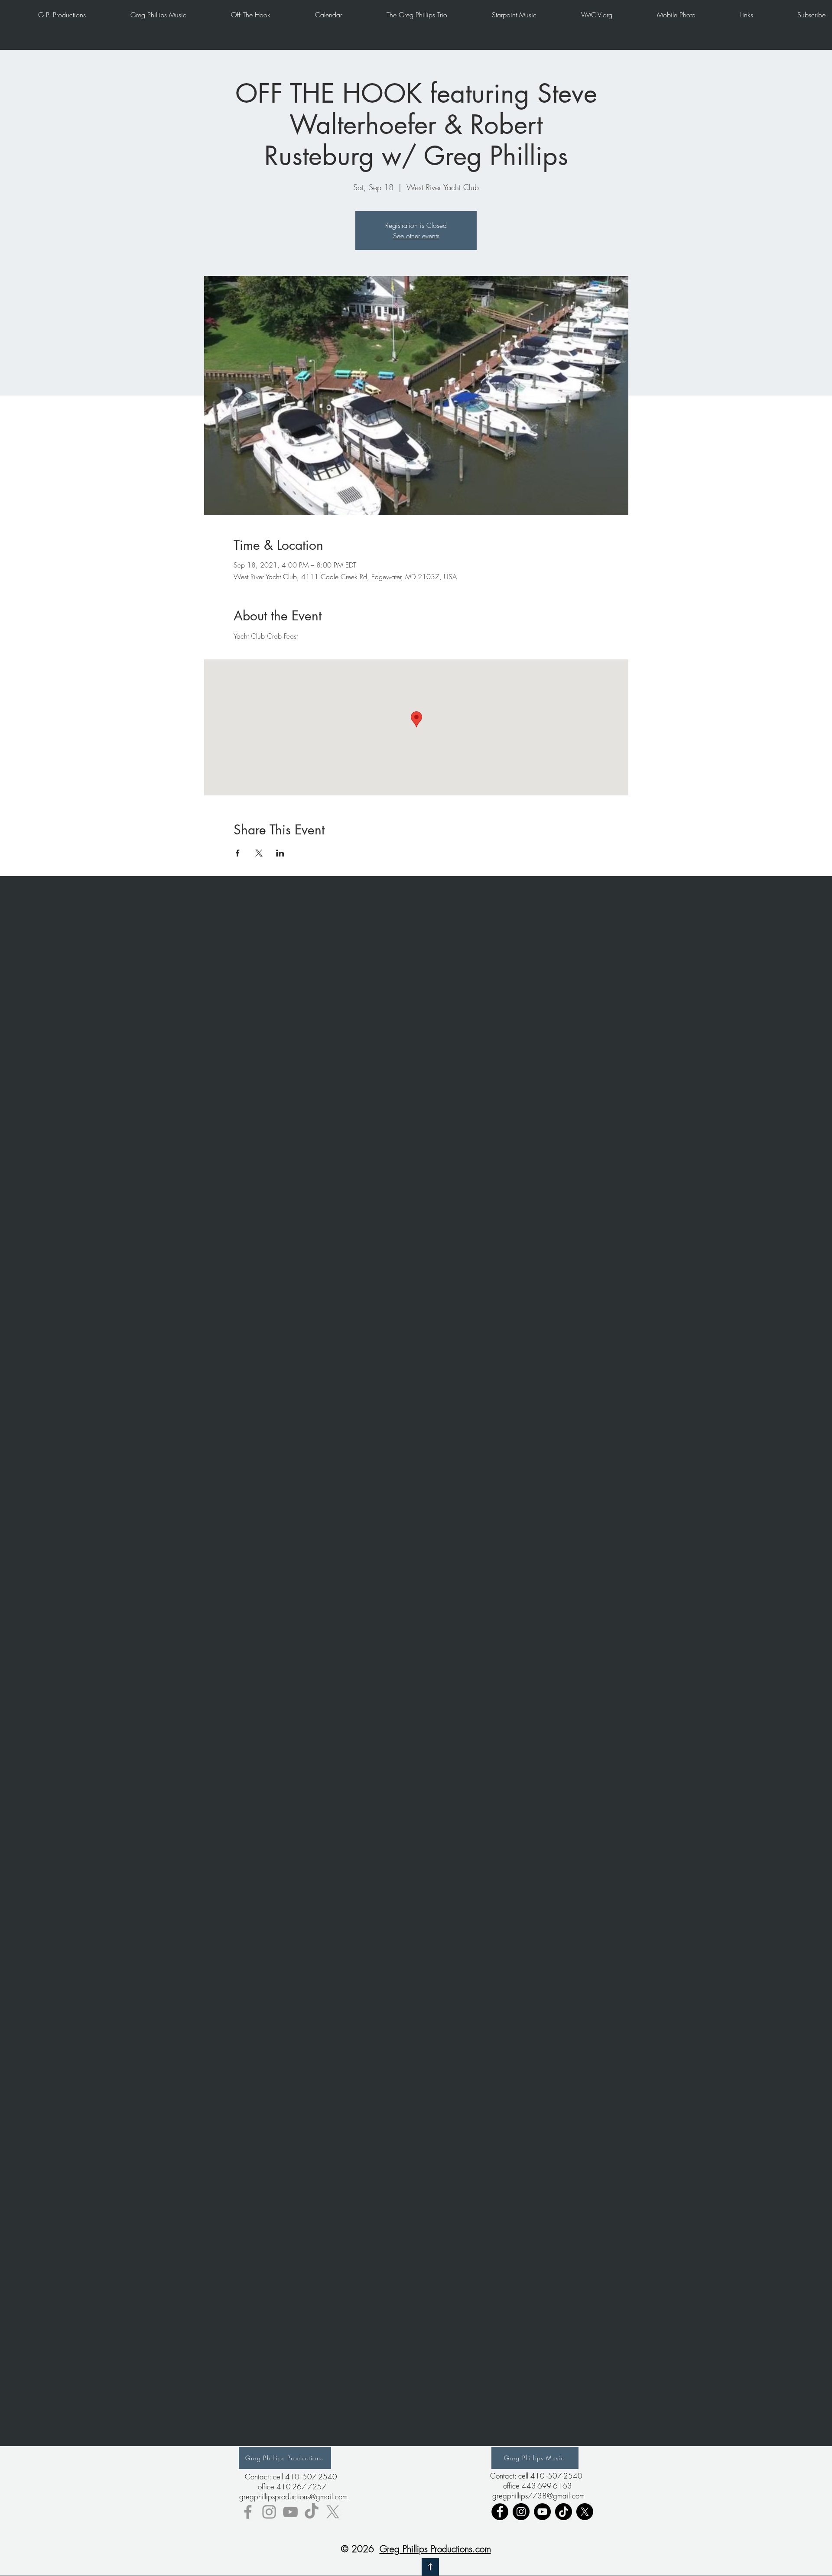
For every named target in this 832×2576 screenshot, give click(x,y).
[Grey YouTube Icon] (290, 2512)
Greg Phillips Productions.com (435, 2549)
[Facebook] (500, 2512)
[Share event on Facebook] (238, 853)
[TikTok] (312, 2512)
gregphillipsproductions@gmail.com (293, 2497)
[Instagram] (521, 2512)
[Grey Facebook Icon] (248, 2512)
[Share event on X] (259, 853)
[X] (333, 2512)
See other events (416, 236)
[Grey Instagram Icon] (269, 2512)
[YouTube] (542, 2512)
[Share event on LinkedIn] (280, 853)
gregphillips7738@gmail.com (538, 2496)
